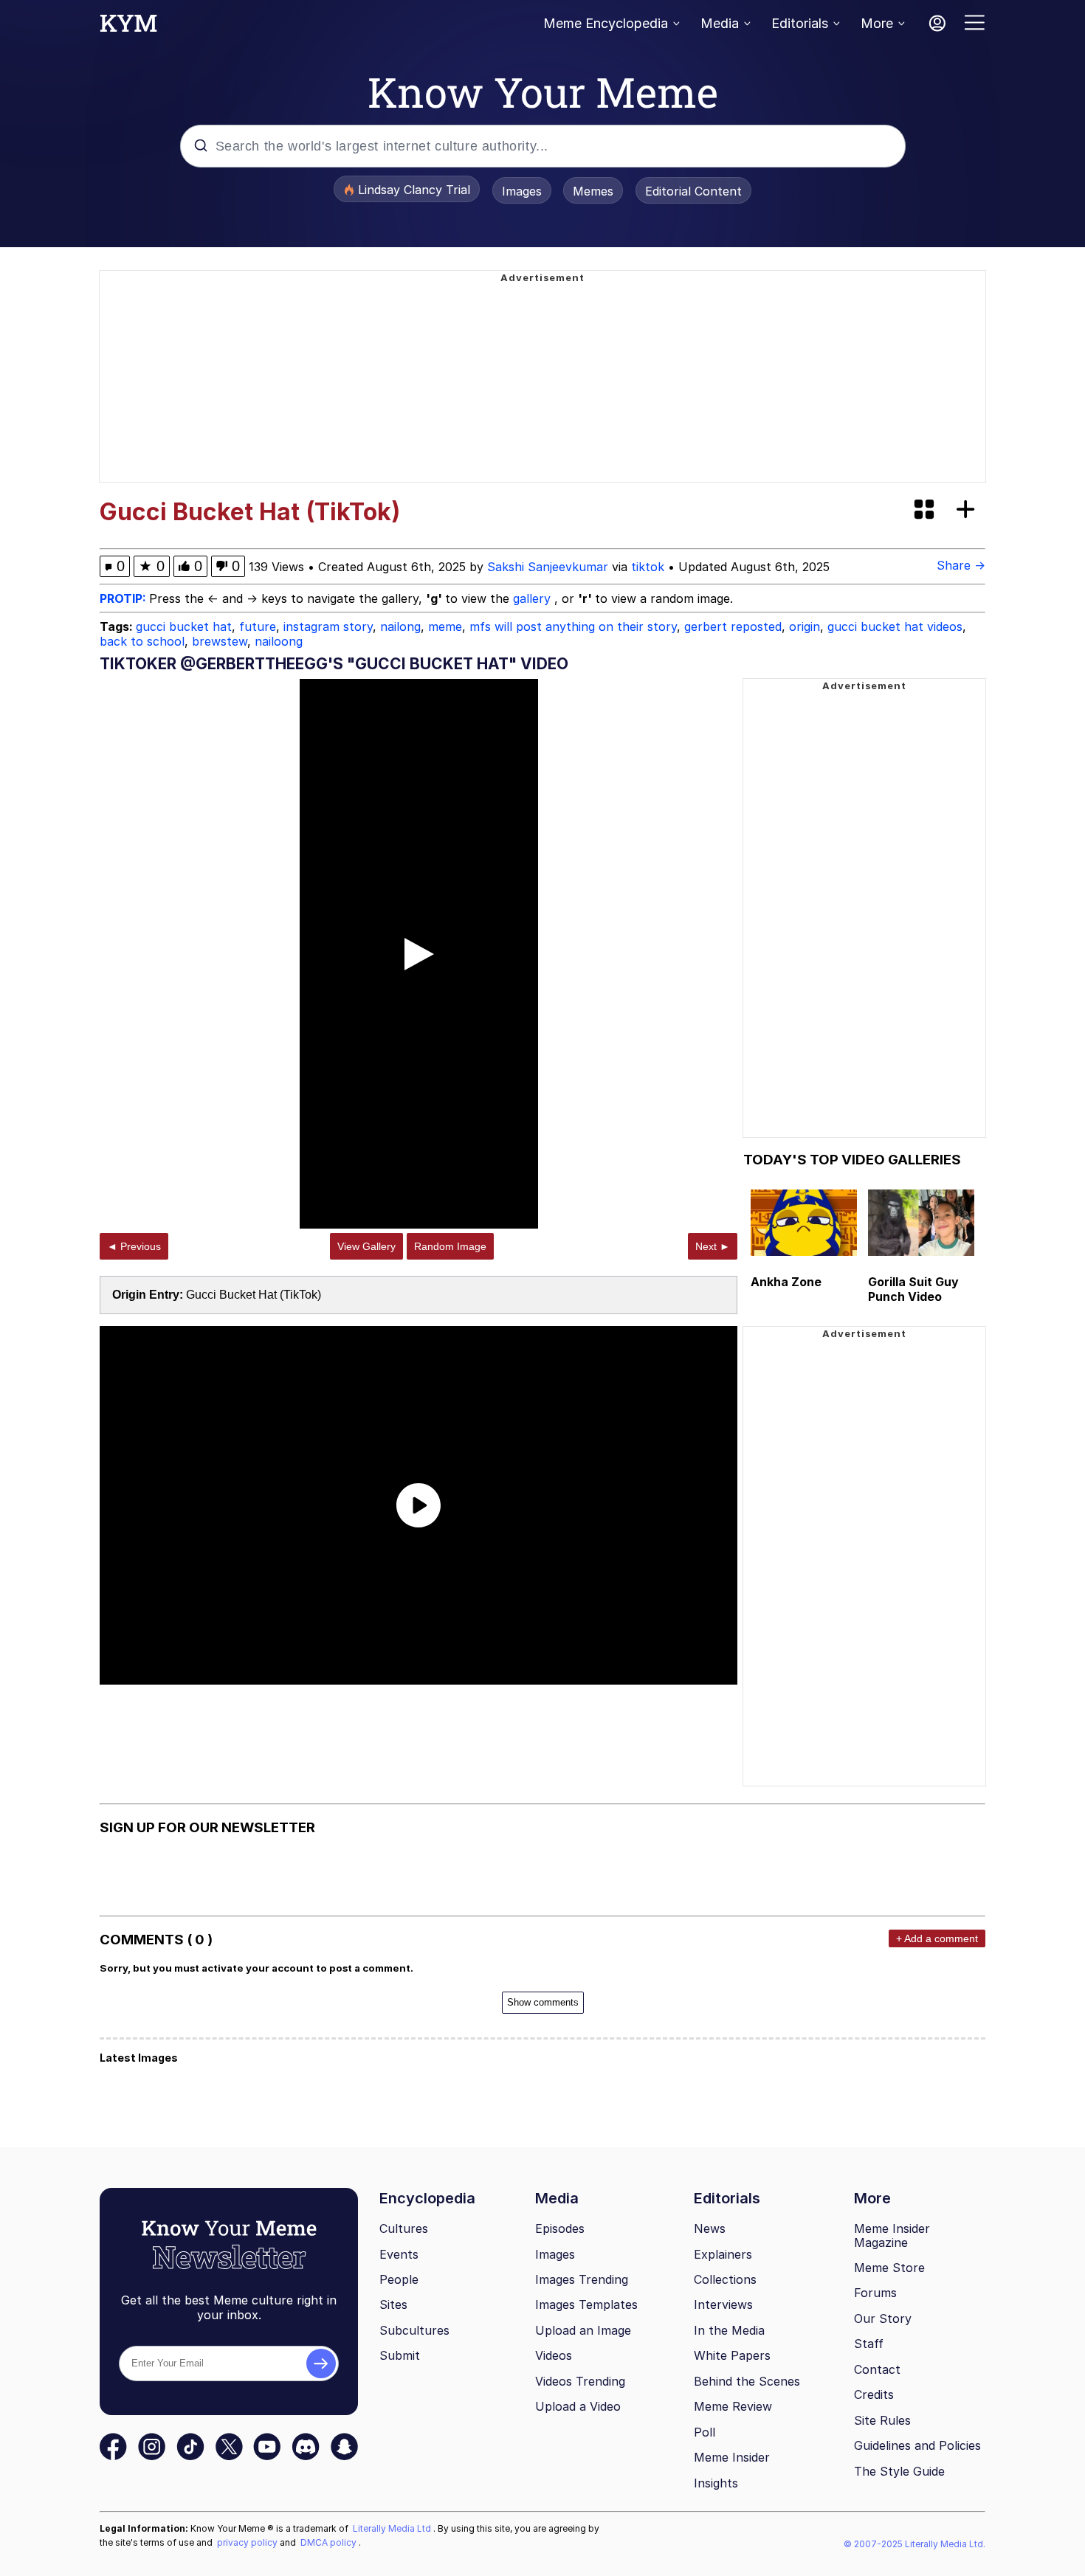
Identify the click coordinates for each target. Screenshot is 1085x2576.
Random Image (450, 1246)
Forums (875, 2293)
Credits (874, 2394)
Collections (725, 2279)
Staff (869, 2344)
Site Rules (882, 2420)
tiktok (648, 567)
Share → (961, 565)
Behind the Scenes (747, 2381)
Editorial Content (693, 191)
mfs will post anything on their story (573, 626)
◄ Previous (134, 1246)
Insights (716, 2483)
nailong (400, 626)
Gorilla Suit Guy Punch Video (913, 1289)
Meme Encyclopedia (606, 23)
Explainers (723, 2254)
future (258, 626)
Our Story (883, 2318)
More (877, 23)
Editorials (800, 23)
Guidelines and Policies (917, 2445)
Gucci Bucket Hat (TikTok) (254, 1295)
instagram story (328, 626)
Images (522, 191)
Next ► (713, 1246)
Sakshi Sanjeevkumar (548, 567)
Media (720, 23)
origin (805, 626)
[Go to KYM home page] (128, 27)
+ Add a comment (937, 1938)
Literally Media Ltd (393, 2528)
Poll (705, 2432)
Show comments (543, 2002)
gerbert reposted (733, 626)
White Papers (732, 2355)
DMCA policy (330, 2542)
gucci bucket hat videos (895, 626)
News (710, 2228)
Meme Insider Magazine (892, 2235)
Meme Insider (732, 2457)
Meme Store (889, 2268)
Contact (877, 2369)
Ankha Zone (786, 1282)
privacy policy (248, 2542)
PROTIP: (124, 598)
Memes (593, 191)
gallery (534, 598)
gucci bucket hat (184, 626)
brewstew (220, 641)
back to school (142, 641)
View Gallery (366, 1246)
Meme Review (733, 2406)
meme (445, 626)
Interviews (723, 2304)
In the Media (729, 2330)
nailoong (279, 641)
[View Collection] (926, 510)
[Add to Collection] (968, 510)
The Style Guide (899, 2471)
